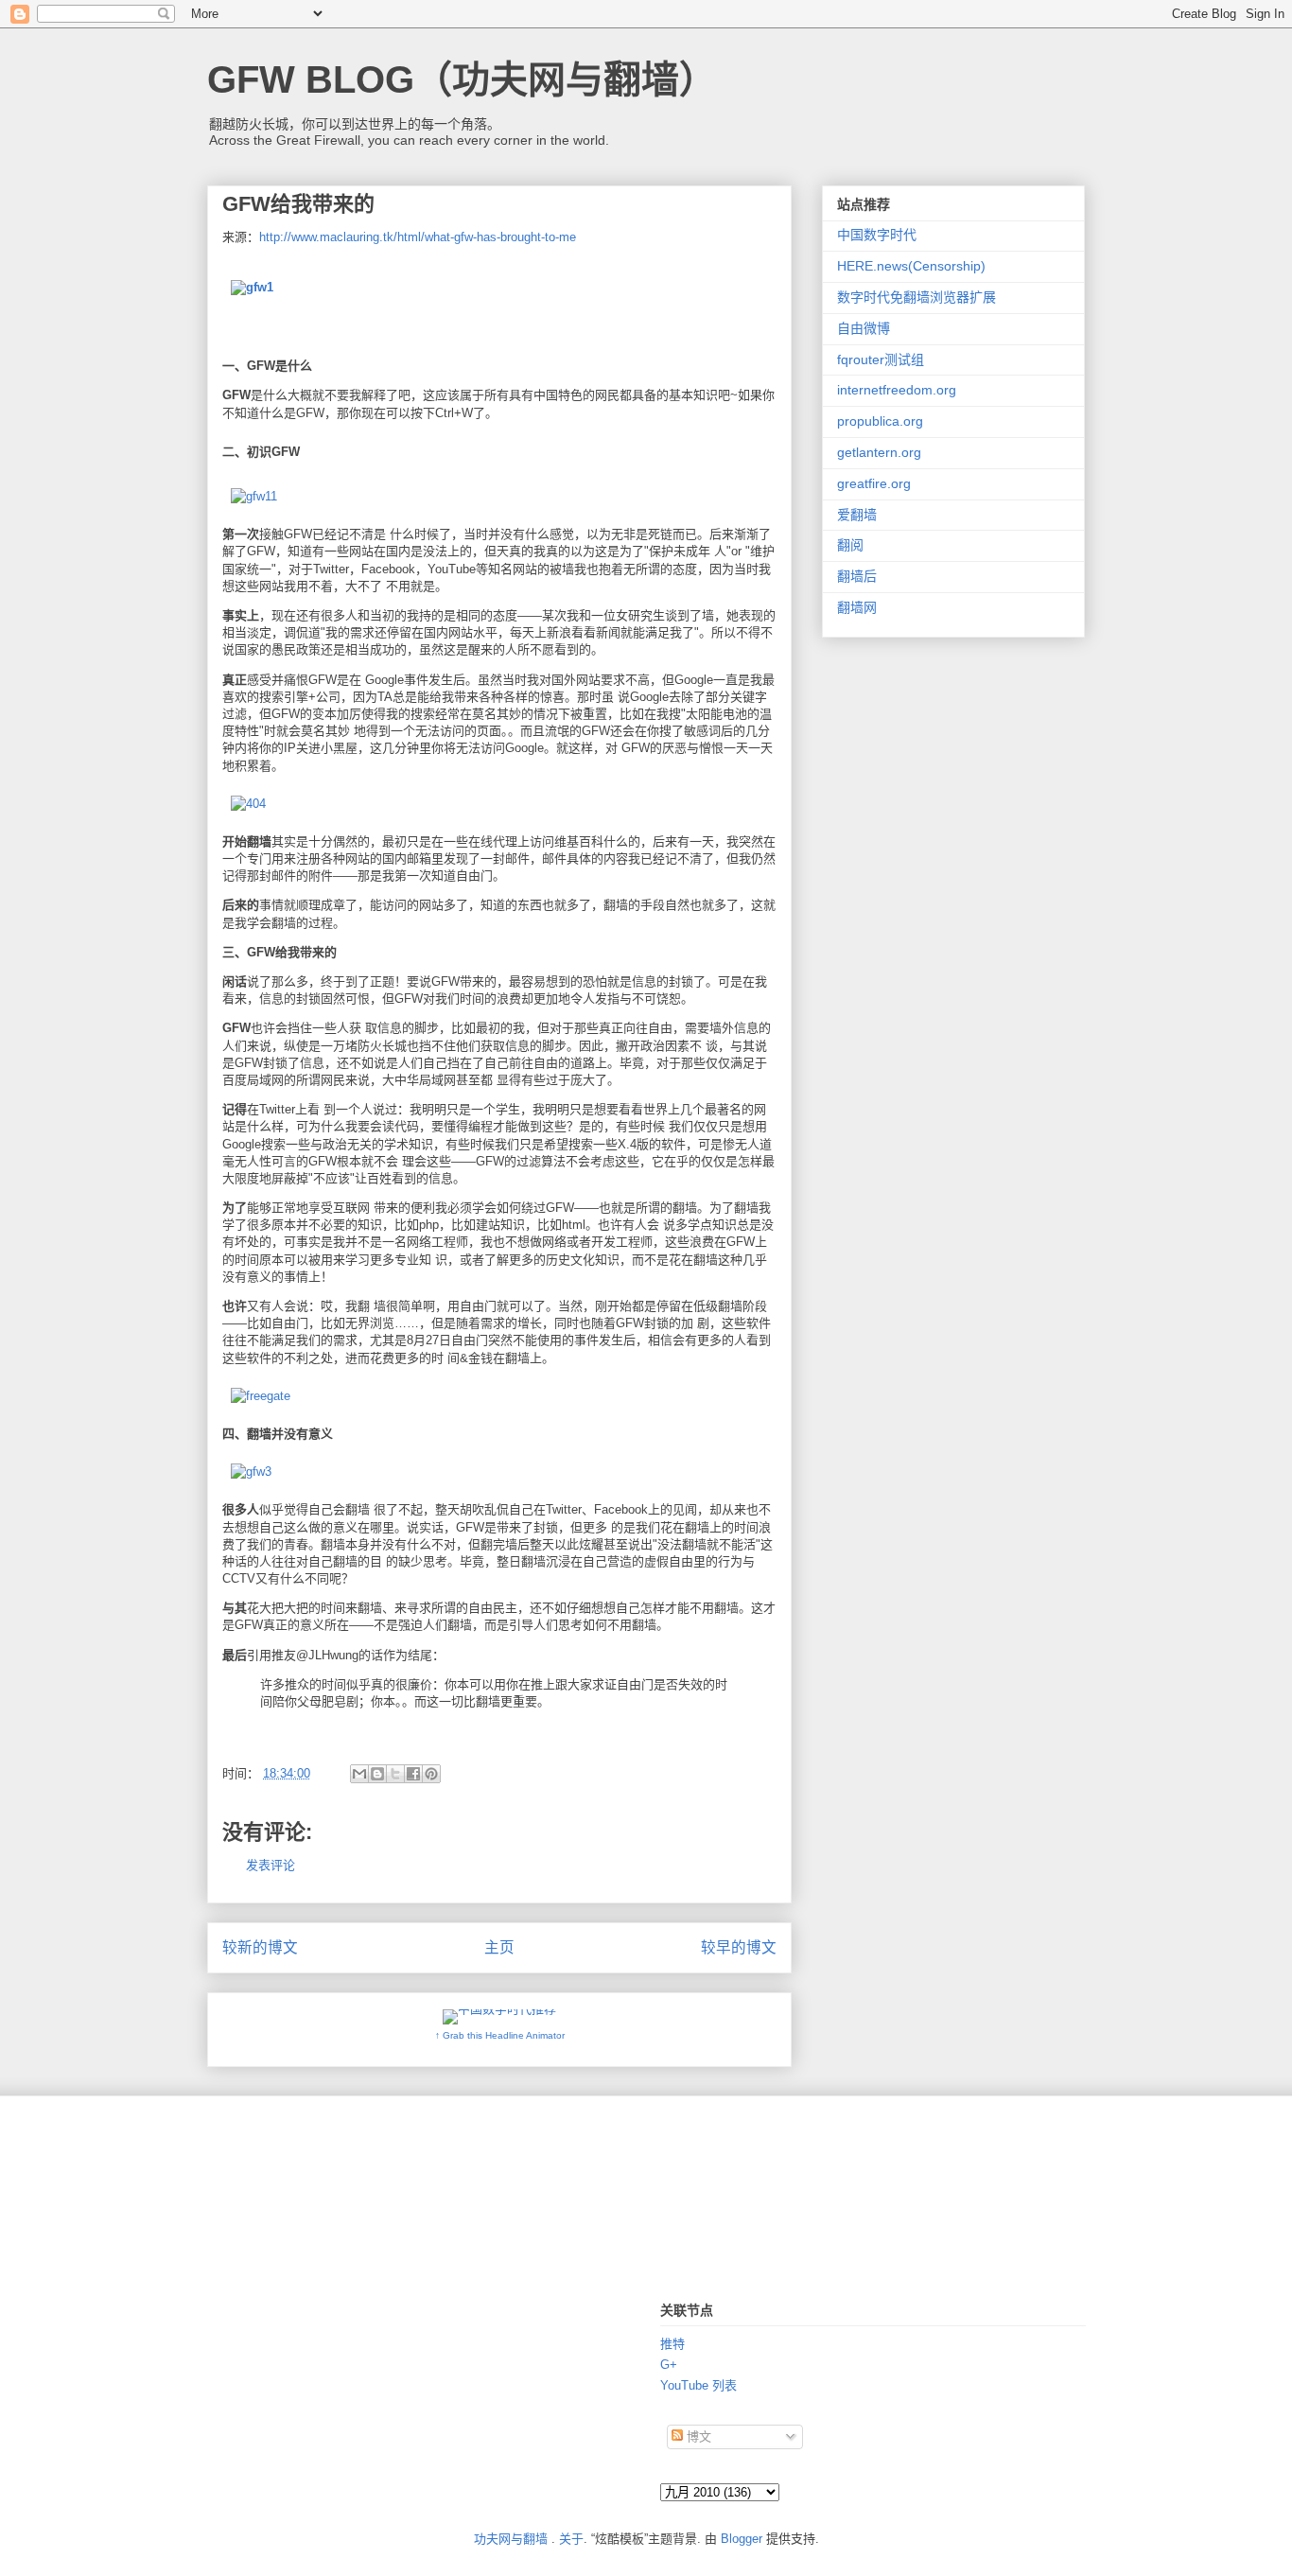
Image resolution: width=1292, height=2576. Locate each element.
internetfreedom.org (897, 390)
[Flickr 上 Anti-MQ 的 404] (248, 804)
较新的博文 (260, 1947)
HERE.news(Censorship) (911, 266)
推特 (672, 2344)
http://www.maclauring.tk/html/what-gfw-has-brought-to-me (418, 237)
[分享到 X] (395, 1774)
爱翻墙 (857, 515)
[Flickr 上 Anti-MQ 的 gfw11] (254, 496)
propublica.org (880, 421)
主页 (499, 1947)
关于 (571, 2539)
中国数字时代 (877, 235)
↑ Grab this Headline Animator (500, 2035)
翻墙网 (857, 607)
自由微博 (864, 328)
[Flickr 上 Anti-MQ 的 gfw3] (251, 1472)
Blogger (742, 2539)
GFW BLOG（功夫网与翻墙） (462, 79)
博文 (697, 2436)
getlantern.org (879, 452)
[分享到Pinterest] (431, 1774)
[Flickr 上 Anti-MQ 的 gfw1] (252, 287)
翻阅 (850, 545)
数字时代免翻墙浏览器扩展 (917, 297)
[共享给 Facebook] (413, 1774)
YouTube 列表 (698, 2385)
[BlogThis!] (377, 1774)
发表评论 (271, 1865)
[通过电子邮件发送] (359, 1774)
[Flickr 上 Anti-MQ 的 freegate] (261, 1396)
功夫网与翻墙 (511, 2539)
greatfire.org (874, 483)
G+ (669, 2365)
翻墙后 (857, 576)
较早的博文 (739, 1947)
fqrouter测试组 (881, 359)
